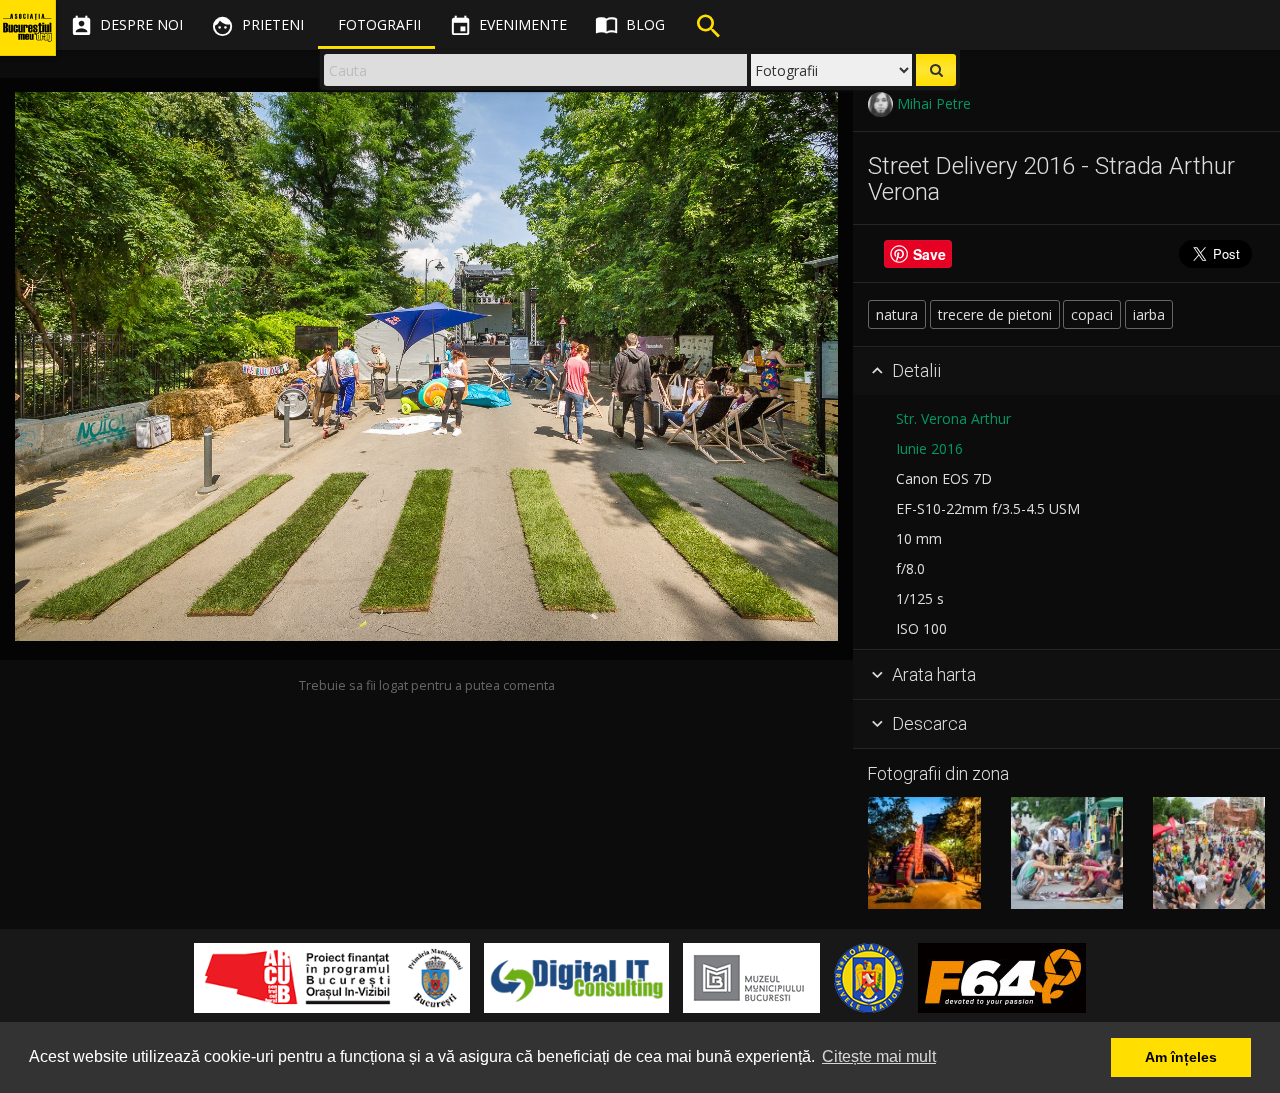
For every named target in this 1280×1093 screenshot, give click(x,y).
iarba (1149, 314)
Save (929, 254)
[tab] (1066, 372)
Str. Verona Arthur (953, 418)
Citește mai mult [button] (879, 1056)
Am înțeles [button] (1181, 1057)
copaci (1092, 314)
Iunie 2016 (929, 448)
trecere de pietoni (995, 314)
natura (897, 314)
